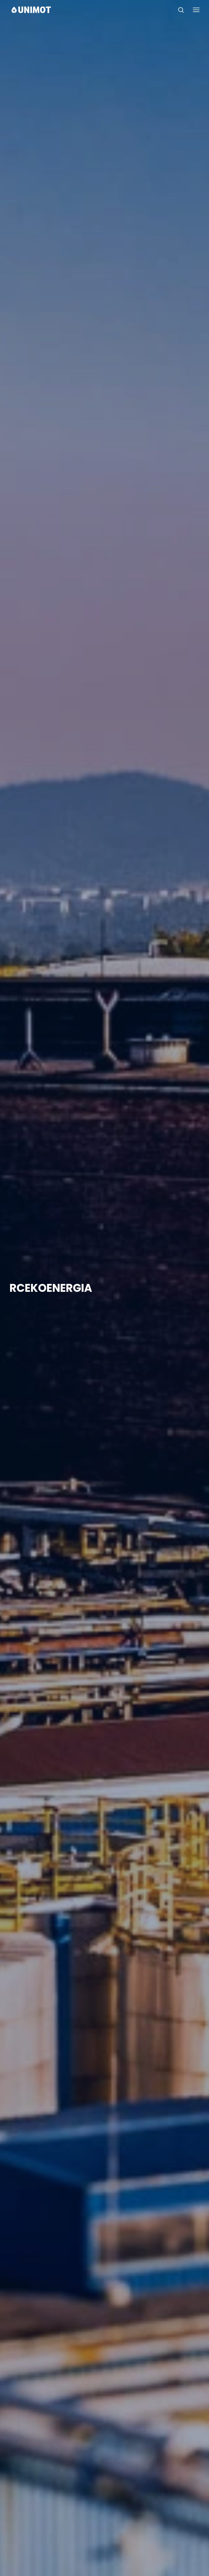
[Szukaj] (181, 10)
